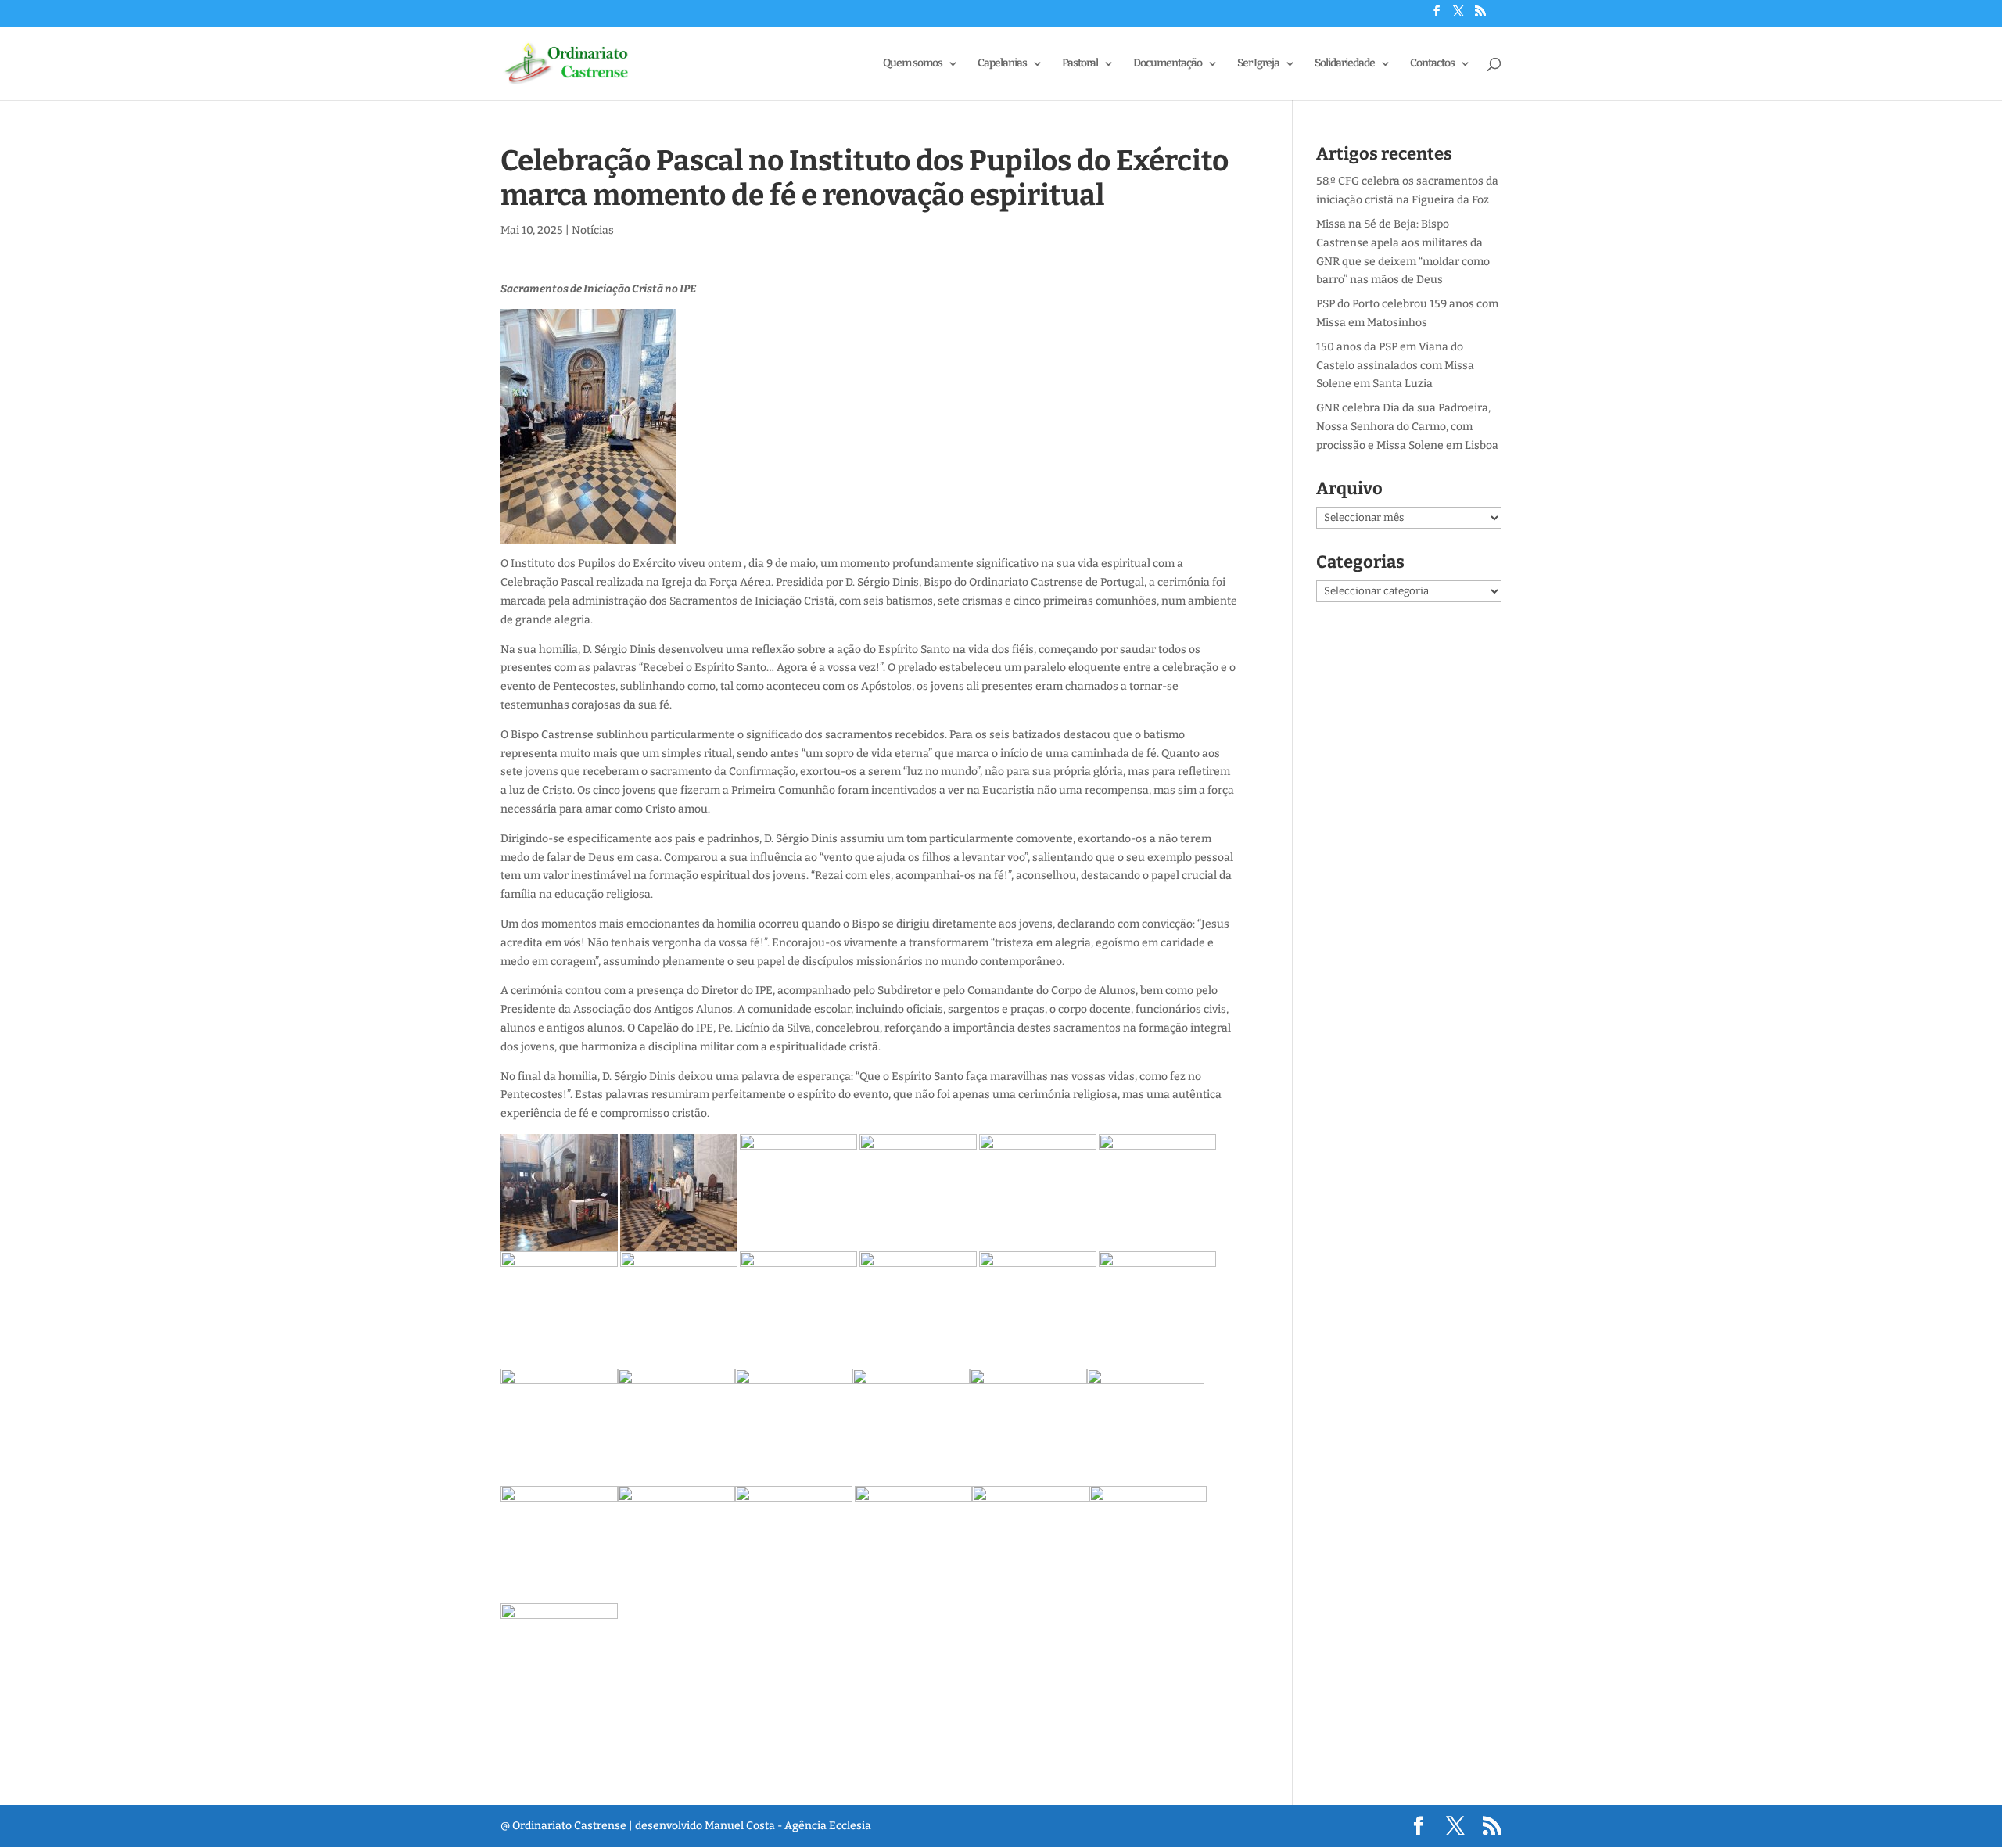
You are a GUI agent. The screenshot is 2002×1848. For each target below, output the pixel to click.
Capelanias (1002, 64)
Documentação (1168, 64)
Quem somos (913, 64)
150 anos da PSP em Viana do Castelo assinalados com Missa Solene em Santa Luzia (1395, 366)
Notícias (593, 230)
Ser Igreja (1258, 64)
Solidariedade (1345, 64)
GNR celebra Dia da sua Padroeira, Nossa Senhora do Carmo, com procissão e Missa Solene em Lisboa (1407, 427)
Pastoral (1080, 64)
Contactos (1432, 64)
